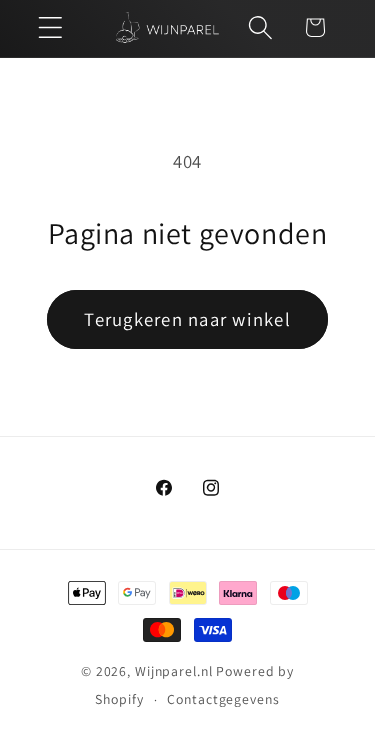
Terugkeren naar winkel (187, 319)
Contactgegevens (223, 699)
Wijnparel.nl (174, 671)
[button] (50, 27)
